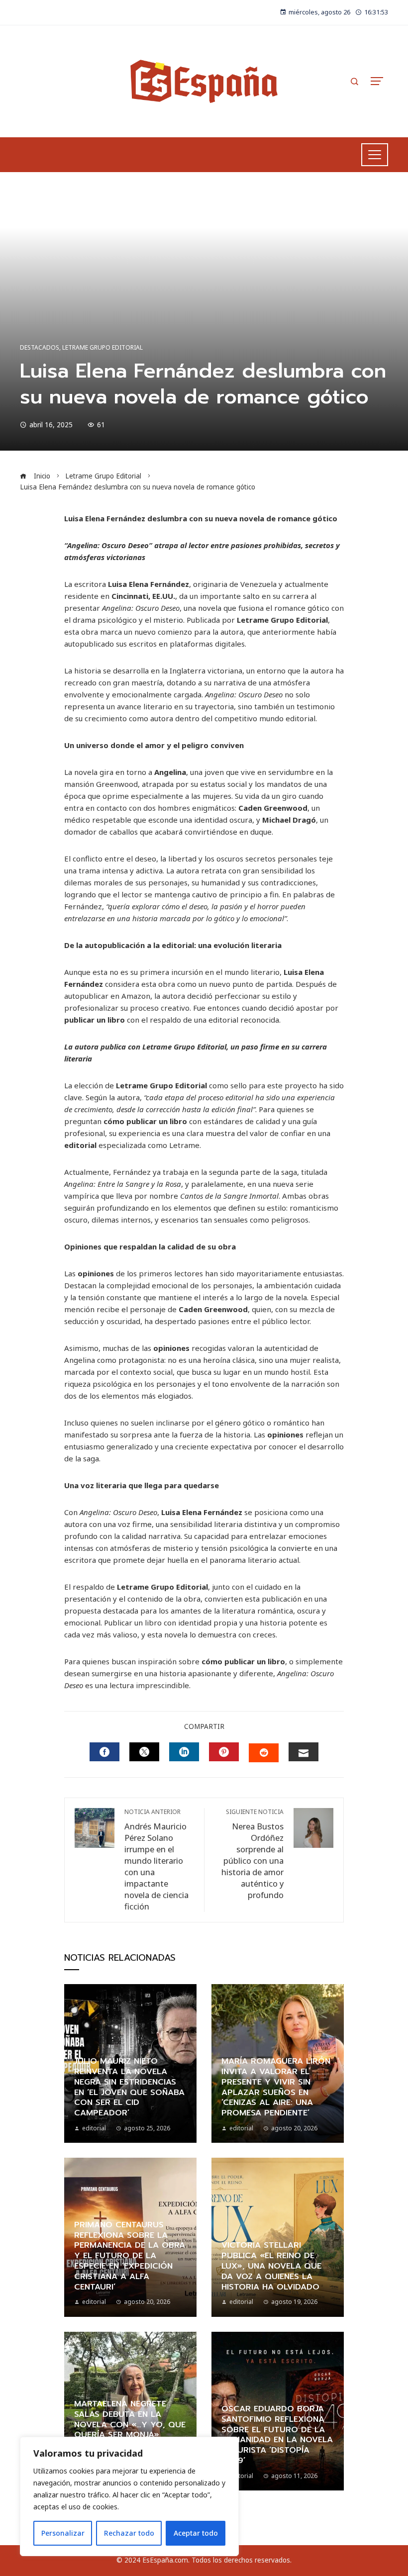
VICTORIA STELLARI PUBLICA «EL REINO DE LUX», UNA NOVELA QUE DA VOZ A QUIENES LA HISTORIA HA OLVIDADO (271, 2266)
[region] (129, 2496)
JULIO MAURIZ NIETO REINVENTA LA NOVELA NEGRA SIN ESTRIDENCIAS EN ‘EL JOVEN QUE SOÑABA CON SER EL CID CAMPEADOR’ (129, 2087)
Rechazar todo (129, 2533)
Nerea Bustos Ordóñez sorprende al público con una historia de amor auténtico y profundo (253, 1854)
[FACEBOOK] (104, 1752)
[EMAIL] (304, 1752)
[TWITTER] (144, 1752)
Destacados (40, 348)
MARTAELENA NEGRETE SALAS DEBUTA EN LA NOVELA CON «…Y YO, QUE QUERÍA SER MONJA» (130, 2419)
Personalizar (63, 2533)
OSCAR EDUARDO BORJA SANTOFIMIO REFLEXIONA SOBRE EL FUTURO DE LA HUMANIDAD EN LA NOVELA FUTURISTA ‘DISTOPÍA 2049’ (277, 2435)
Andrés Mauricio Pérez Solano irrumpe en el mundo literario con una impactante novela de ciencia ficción (156, 1860)
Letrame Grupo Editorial (102, 348)
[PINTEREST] (224, 1752)
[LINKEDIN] (184, 1752)
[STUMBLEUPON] (264, 1753)
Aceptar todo (196, 2533)
